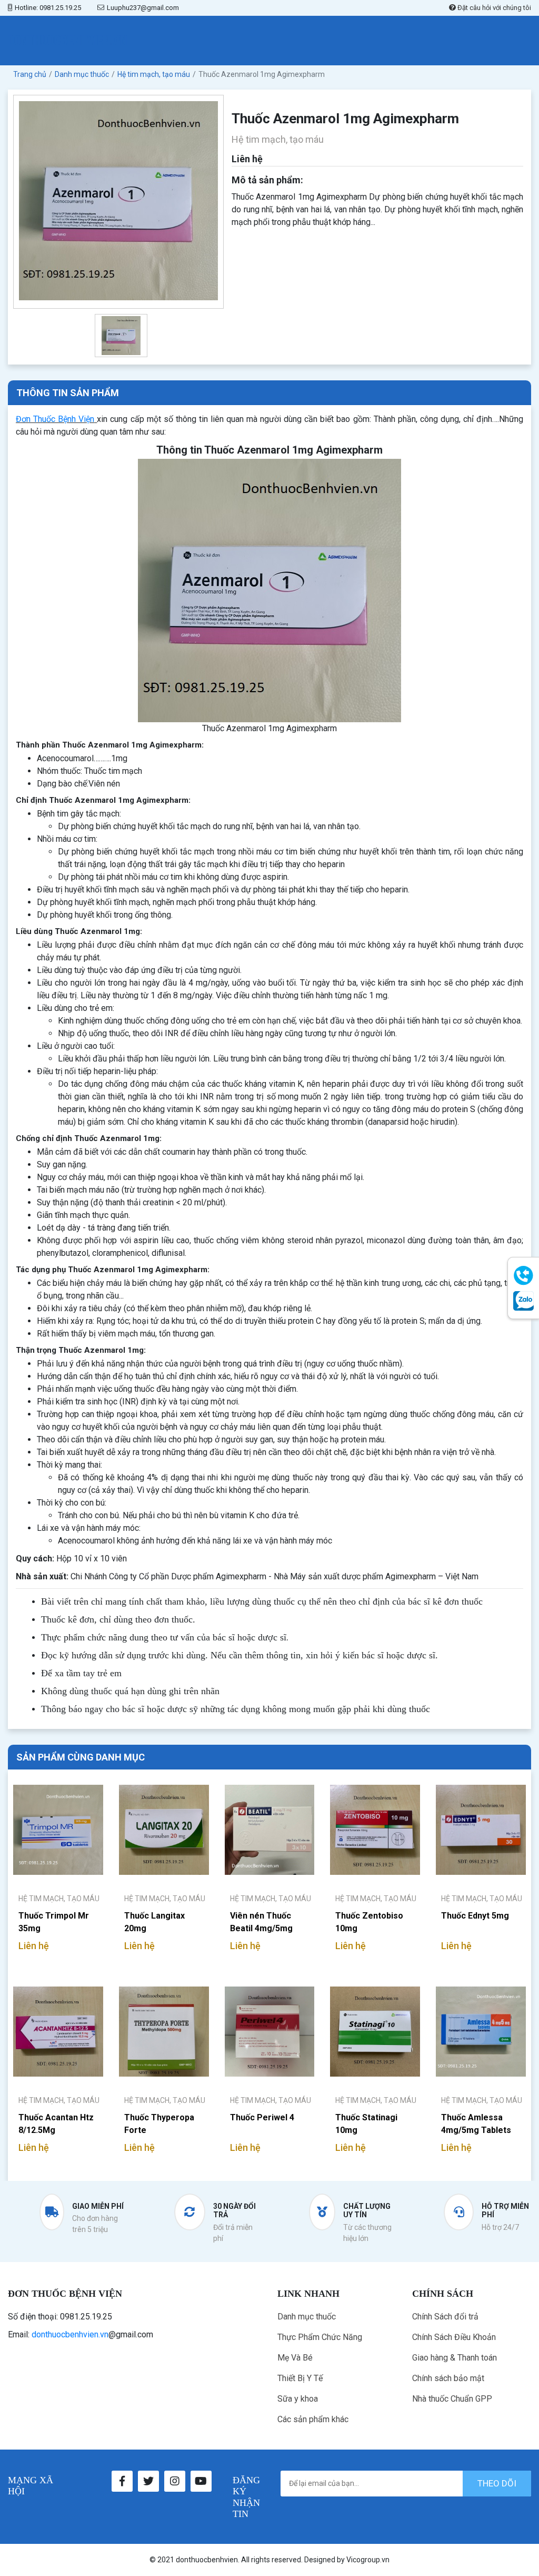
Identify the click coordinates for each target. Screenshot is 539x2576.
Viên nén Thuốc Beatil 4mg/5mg (261, 1922)
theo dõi (497, 2483)
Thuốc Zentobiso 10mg (369, 1922)
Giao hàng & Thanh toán (455, 2358)
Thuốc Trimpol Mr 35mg (54, 1922)
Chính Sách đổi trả (445, 2317)
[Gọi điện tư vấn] (523, 1276)
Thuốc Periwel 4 (262, 2117)
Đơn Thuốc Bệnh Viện (55, 419)
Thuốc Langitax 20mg (154, 1922)
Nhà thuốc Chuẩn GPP (452, 2399)
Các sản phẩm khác (313, 2419)
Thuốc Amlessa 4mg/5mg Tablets (476, 2124)
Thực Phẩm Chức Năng (320, 2337)
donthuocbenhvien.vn (70, 2334)
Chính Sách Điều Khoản (454, 2337)
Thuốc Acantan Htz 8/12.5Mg (56, 2124)
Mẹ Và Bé (295, 2358)
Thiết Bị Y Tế (300, 2378)
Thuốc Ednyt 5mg (475, 1916)
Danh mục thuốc (307, 2317)
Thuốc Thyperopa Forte (159, 2124)
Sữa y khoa (298, 2399)
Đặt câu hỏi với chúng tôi (493, 8)
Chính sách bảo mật (448, 2378)
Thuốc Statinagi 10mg (366, 2124)
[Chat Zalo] (523, 1301)
